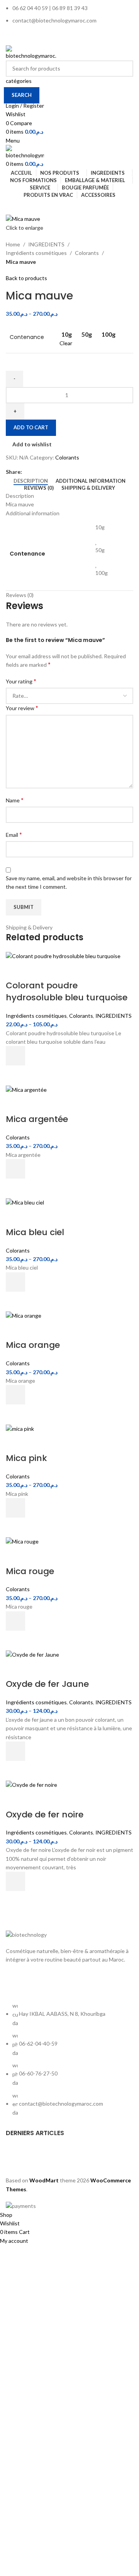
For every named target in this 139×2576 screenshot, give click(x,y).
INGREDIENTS (46, 244)
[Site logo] (31, 52)
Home (13, 244)
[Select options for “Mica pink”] (15, 1508)
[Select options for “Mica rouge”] (15, 1621)
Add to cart (31, 427)
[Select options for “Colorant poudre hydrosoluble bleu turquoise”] (15, 1056)
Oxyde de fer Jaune (47, 1684)
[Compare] (15, 970)
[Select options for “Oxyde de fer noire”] (15, 1881)
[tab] (31, 481)
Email (14, 834)
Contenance (27, 337)
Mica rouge (30, 1571)
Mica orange (33, 1345)
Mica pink (26, 1458)
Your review (22, 708)
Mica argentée (37, 1119)
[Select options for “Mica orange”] (15, 1395)
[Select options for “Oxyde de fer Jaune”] (15, 1751)
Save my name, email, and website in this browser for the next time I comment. (69, 882)
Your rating (21, 681)
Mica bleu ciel (35, 1232)
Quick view (15, 1075)
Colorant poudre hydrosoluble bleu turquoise (67, 991)
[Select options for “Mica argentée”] (15, 1169)
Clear (66, 343)
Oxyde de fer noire (45, 1815)
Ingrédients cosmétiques (36, 253)
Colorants (87, 253)
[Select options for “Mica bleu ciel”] (15, 1282)
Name (15, 800)
